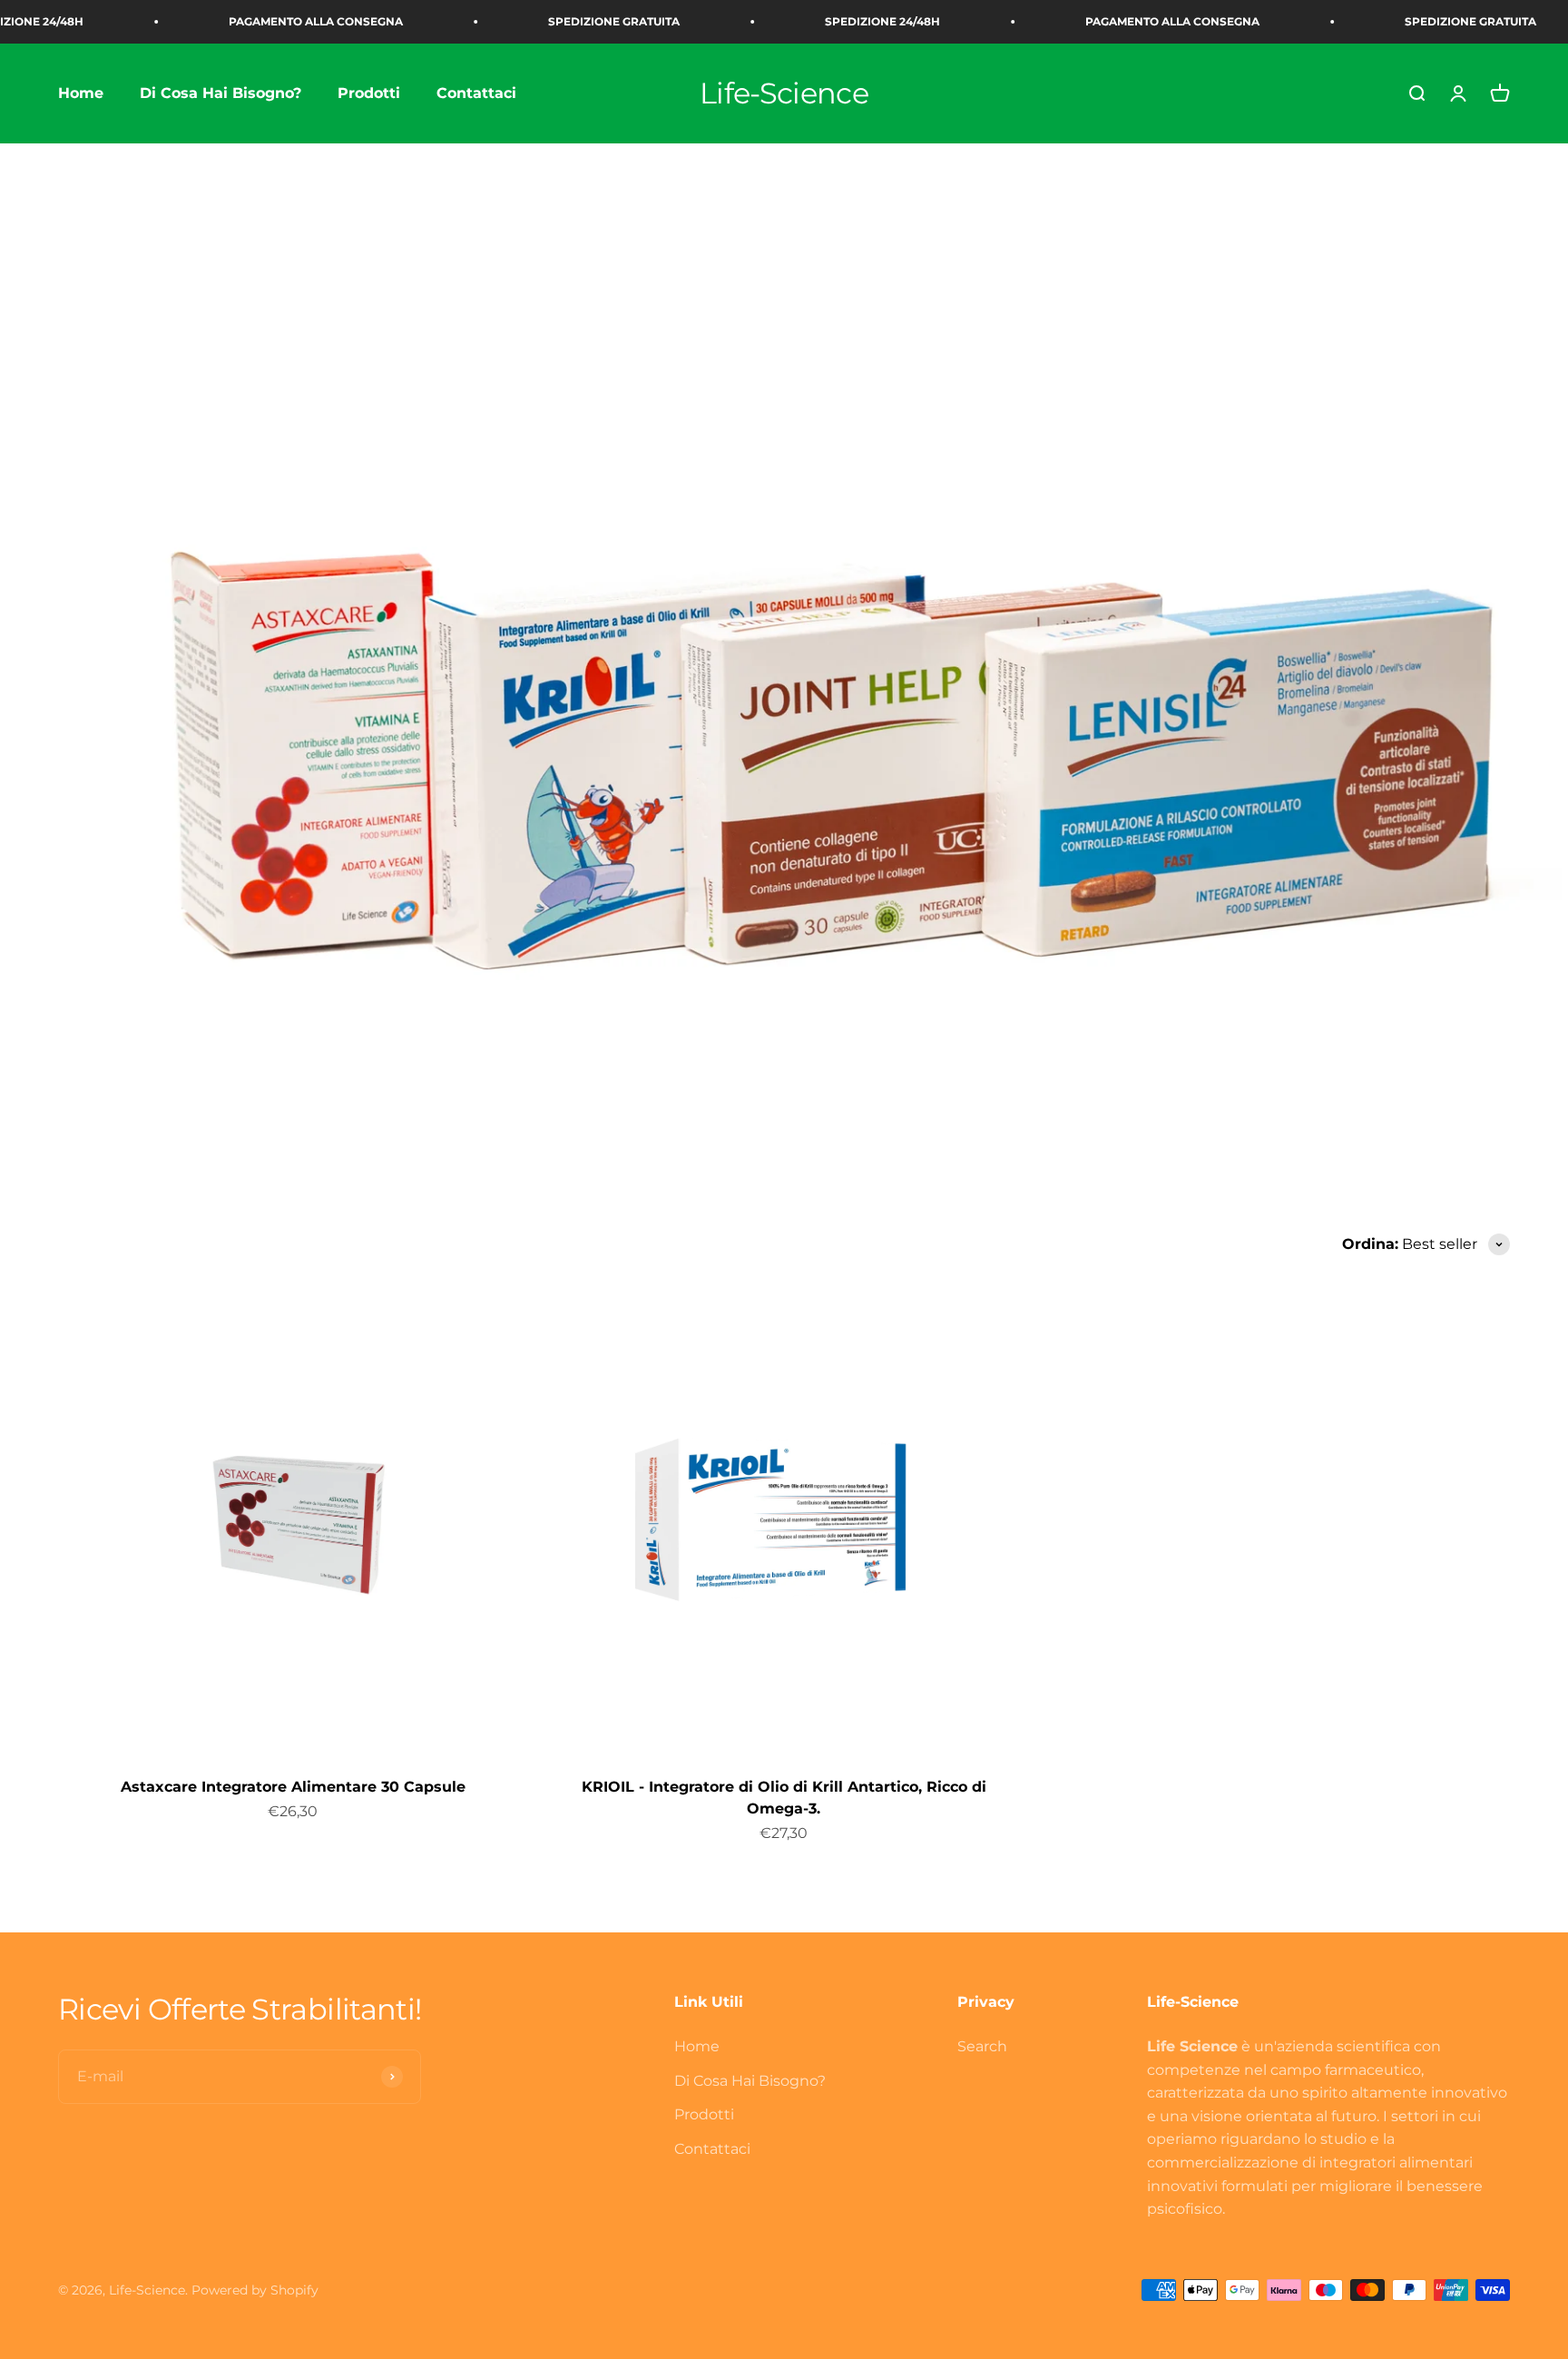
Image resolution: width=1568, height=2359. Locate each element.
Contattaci (476, 93)
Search (982, 2046)
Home (81, 93)
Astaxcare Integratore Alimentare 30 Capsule (293, 1787)
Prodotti (369, 93)
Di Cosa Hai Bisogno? (220, 93)
